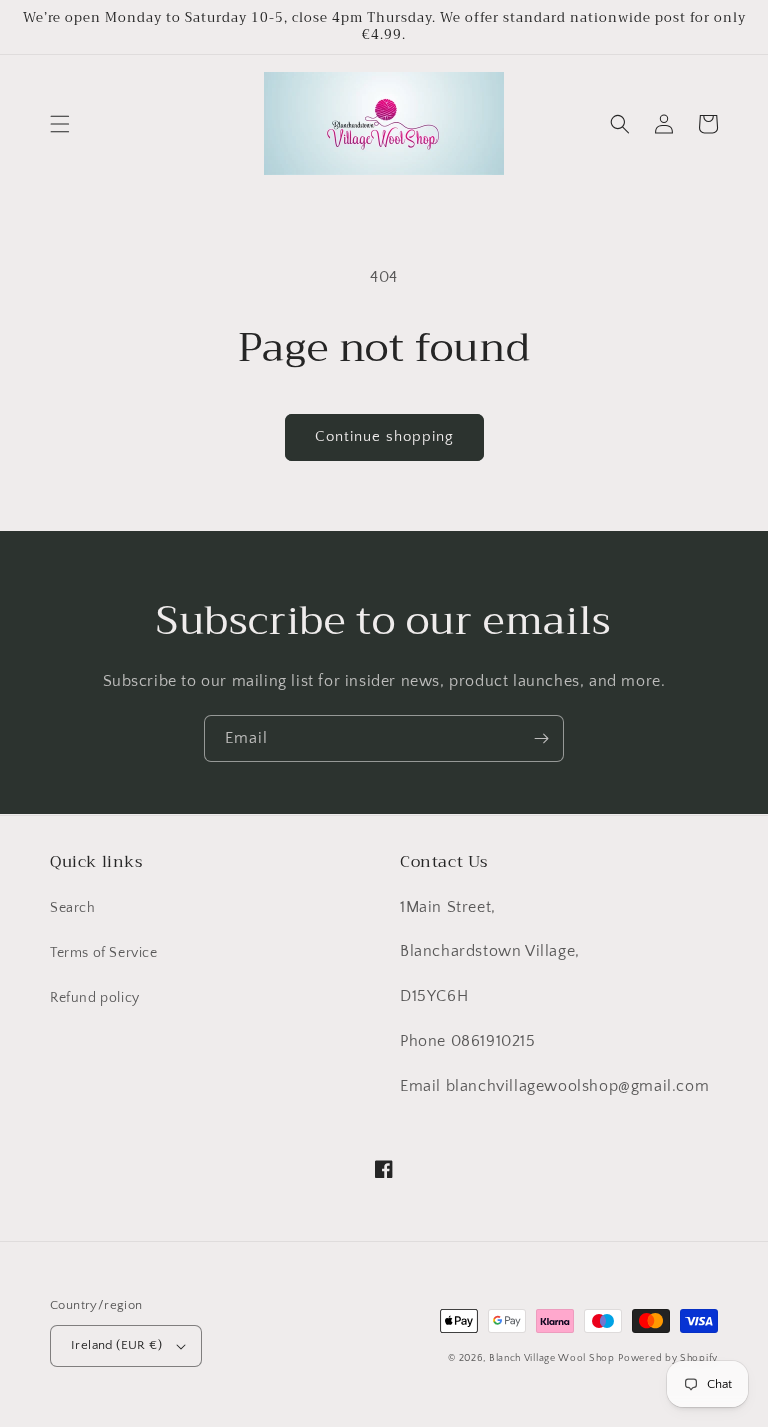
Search (73, 908)
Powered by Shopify (668, 1358)
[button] (60, 124)
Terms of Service (104, 953)
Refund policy (95, 998)
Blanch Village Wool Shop (552, 1358)
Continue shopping (384, 436)
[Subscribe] (541, 738)
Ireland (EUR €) (116, 1345)
